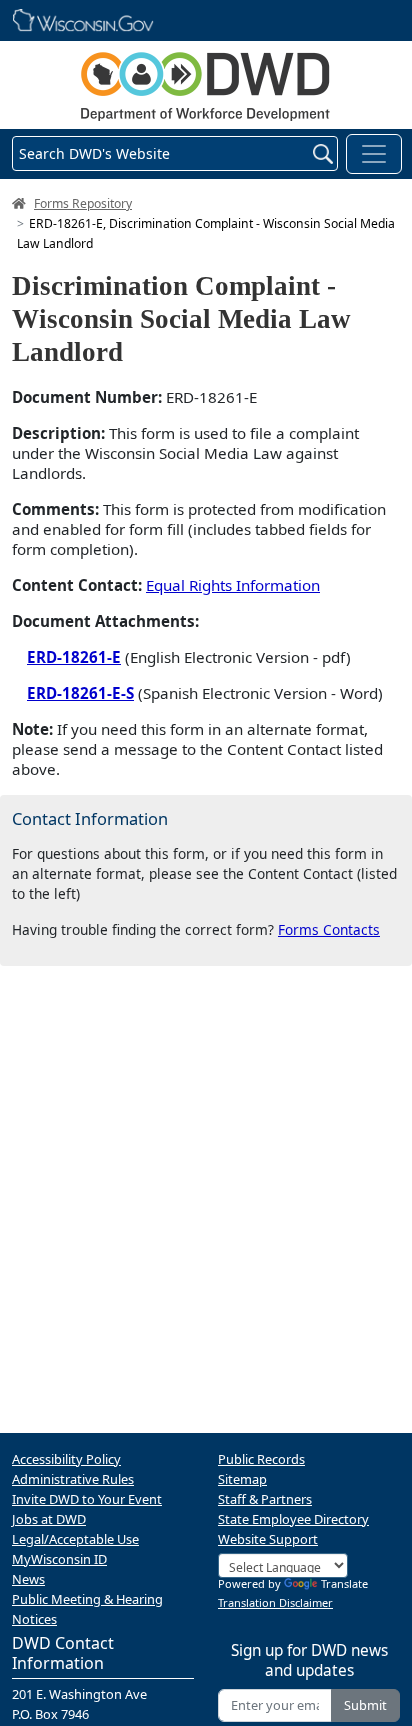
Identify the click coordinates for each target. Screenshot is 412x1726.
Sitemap (242, 1479)
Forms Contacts (329, 929)
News (28, 1579)
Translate (344, 1583)
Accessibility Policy (66, 1459)
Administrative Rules (73, 1479)
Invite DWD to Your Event (87, 1499)
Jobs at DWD (49, 1519)
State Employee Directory (293, 1519)
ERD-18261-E (74, 657)
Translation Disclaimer (275, 1602)
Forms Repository (83, 203)
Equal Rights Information (233, 585)
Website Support (268, 1539)
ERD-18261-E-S (80, 693)
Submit (365, 1705)
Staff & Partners (265, 1499)
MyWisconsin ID (59, 1559)
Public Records (261, 1459)
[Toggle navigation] (374, 154)
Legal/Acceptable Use (75, 1539)
